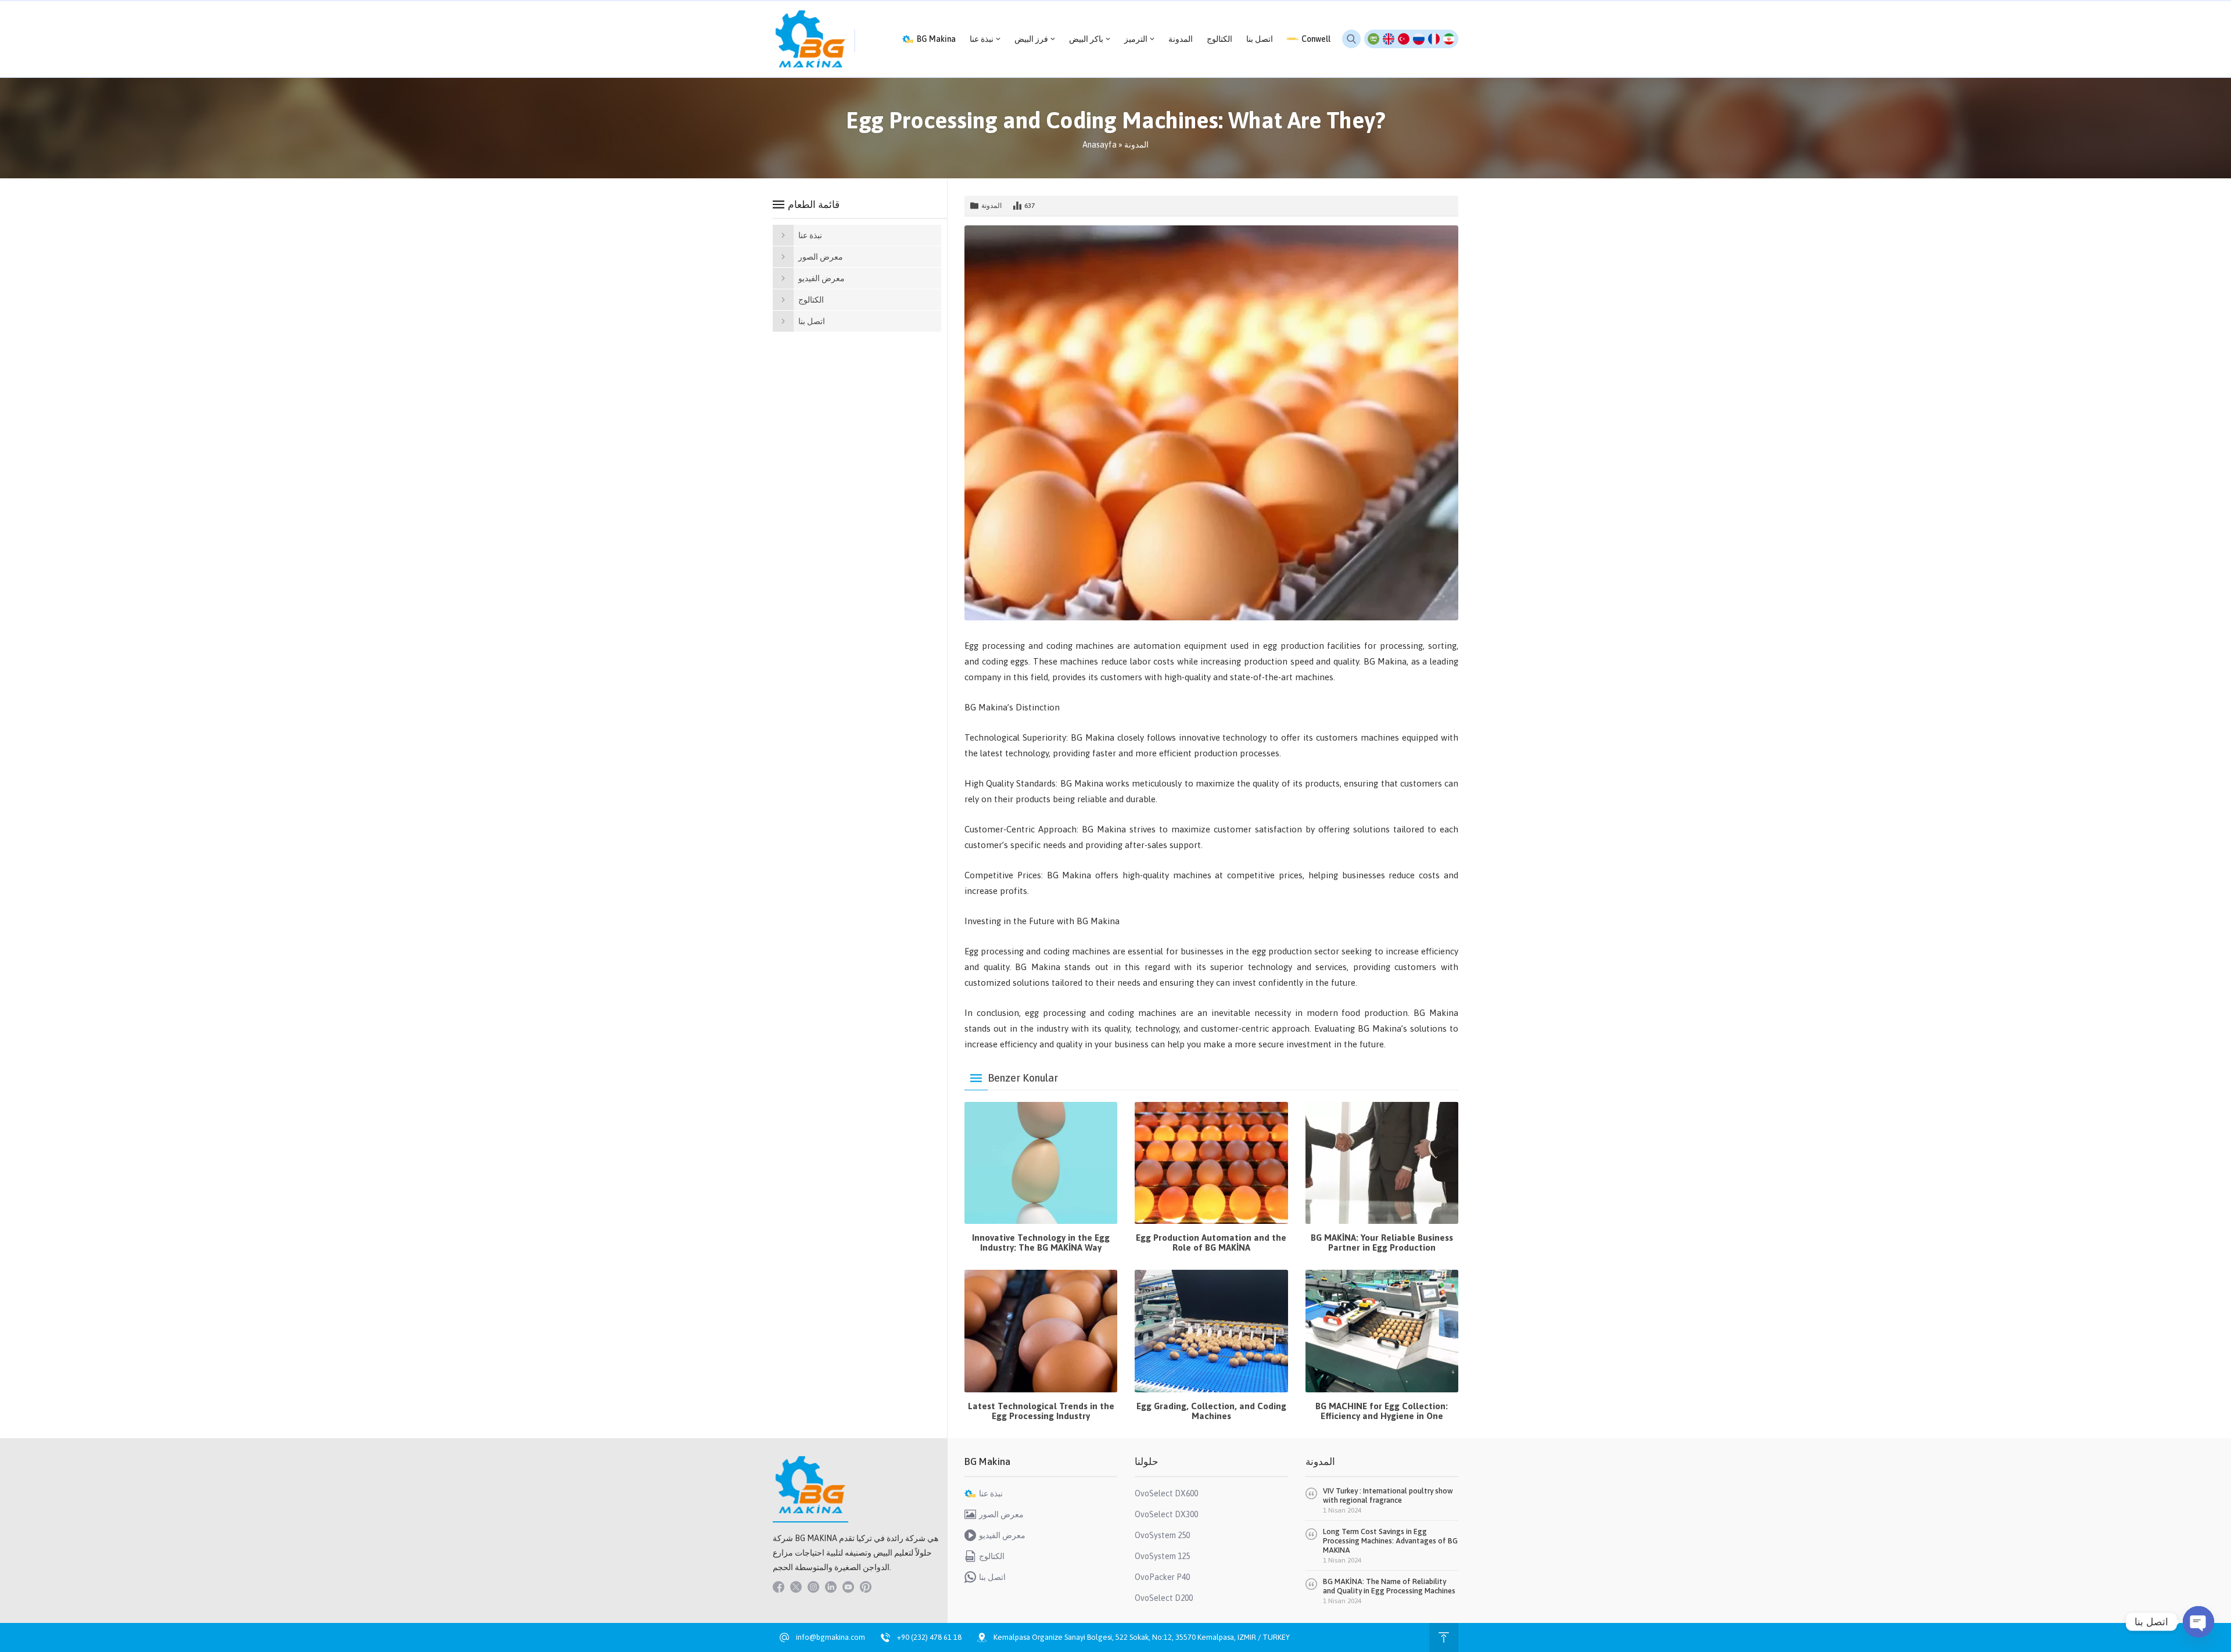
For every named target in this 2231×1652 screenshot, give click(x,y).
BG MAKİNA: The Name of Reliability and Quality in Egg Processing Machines (1389, 1586)
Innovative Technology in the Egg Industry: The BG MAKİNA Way (1041, 1242)
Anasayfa (1100, 145)
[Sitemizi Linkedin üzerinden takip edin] (831, 1587)
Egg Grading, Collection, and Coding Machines (1211, 1411)
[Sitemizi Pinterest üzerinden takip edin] (866, 1587)
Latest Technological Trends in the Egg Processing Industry (1041, 1411)
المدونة (1136, 145)
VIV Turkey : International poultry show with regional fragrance (1388, 1495)
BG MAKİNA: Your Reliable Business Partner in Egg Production (1382, 1242)
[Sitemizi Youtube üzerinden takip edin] (848, 1587)
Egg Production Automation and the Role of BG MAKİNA (1211, 1242)
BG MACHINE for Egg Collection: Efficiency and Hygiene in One (1382, 1411)
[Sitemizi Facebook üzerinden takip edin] (779, 1587)
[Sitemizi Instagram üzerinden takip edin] (813, 1587)
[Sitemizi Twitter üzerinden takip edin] (796, 1587)
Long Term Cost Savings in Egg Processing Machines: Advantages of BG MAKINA (1390, 1541)
